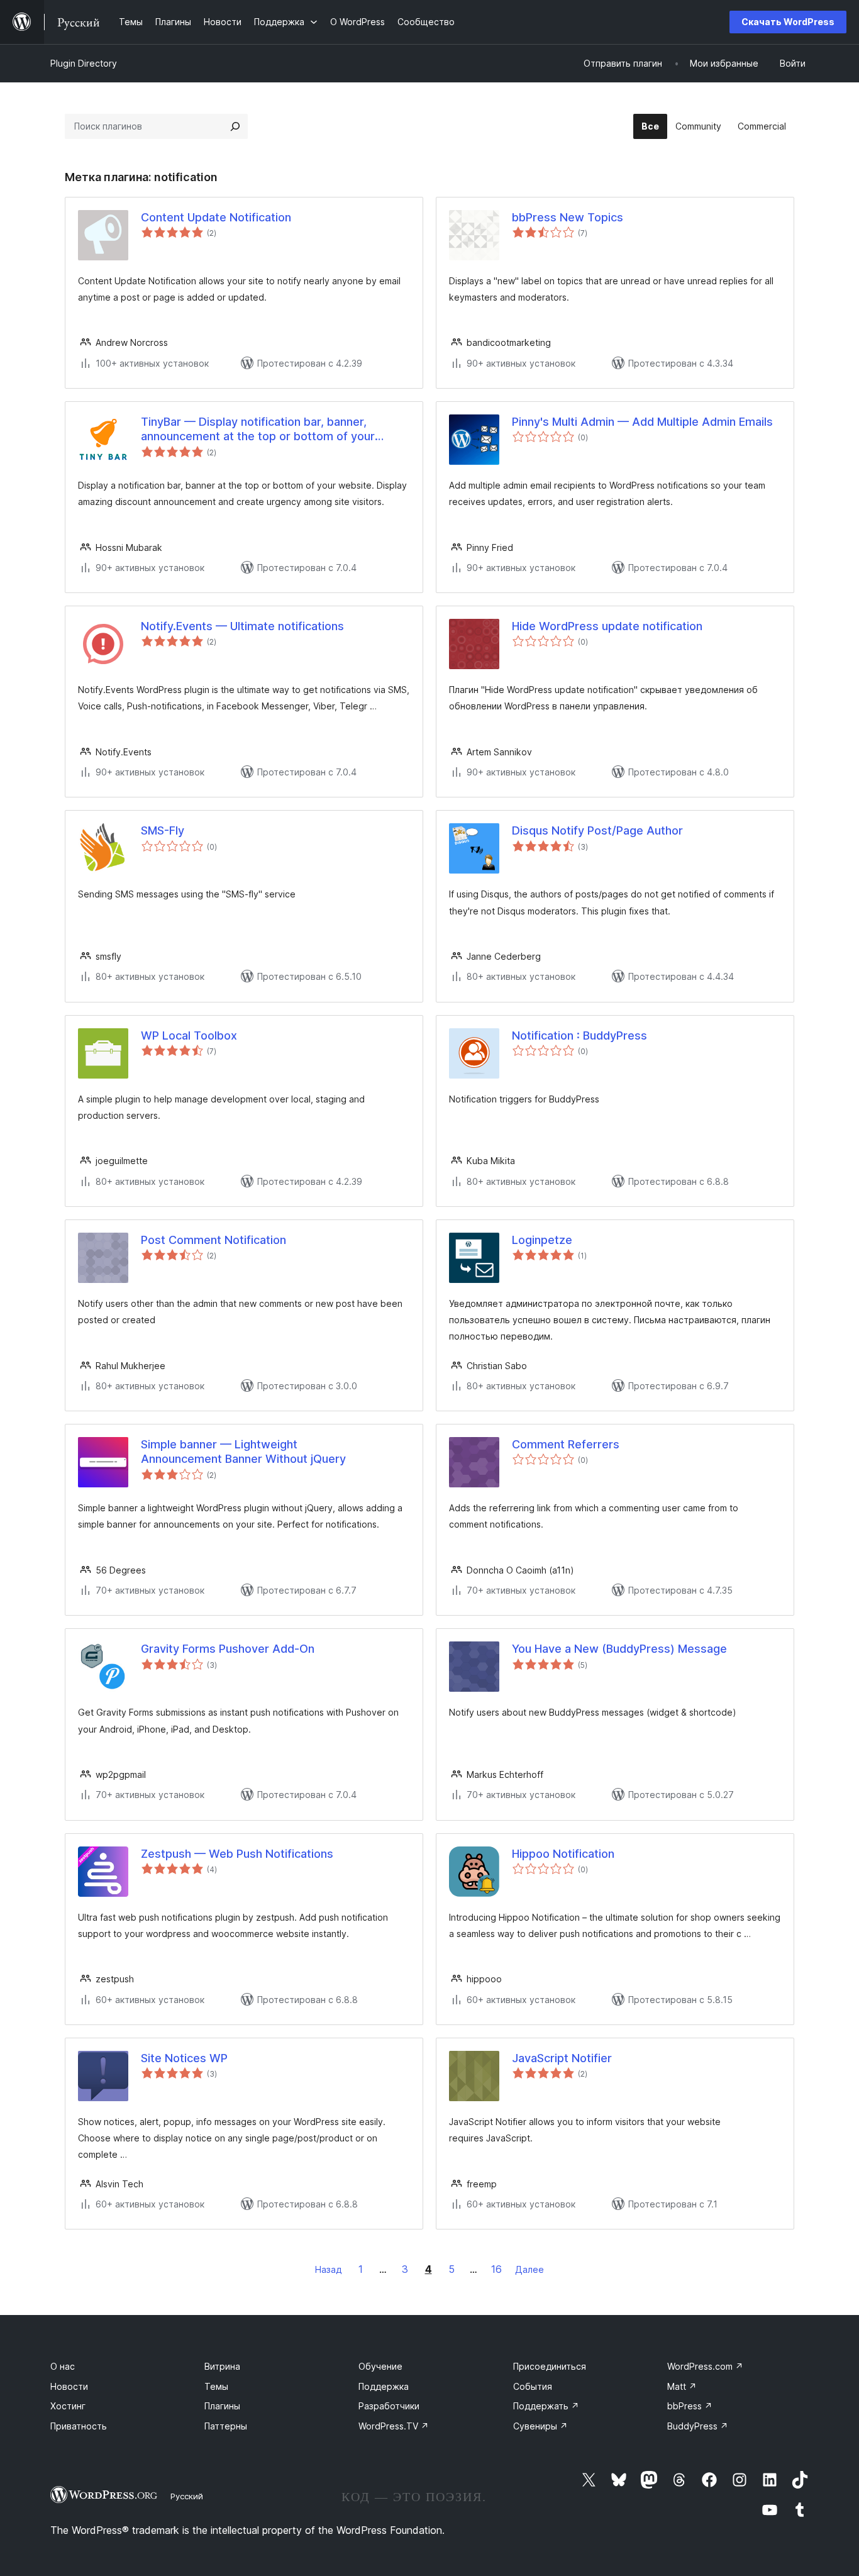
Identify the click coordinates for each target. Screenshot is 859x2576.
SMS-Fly (163, 830)
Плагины (222, 2406)
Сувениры (540, 2426)
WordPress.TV (394, 2426)
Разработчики (389, 2406)
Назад (329, 2269)
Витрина (222, 2366)
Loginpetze (542, 1240)
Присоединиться (550, 2366)
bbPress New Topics (568, 217)
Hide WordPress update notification (607, 626)
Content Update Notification (216, 217)
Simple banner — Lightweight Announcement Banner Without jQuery (243, 1452)
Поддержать (546, 2406)
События (533, 2386)
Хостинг (68, 2406)
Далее (529, 2269)
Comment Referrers (566, 1444)
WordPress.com (705, 2366)
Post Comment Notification (213, 1240)
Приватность (79, 2426)
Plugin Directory (84, 63)
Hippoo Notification (563, 1854)
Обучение (380, 2366)
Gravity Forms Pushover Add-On (228, 1649)
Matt (682, 2386)
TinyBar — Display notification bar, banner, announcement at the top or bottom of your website (258, 430)
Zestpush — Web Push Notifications (237, 1854)
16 (496, 2269)
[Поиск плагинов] (235, 126)
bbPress (690, 2406)
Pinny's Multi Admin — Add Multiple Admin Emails (642, 422)
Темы (216, 2386)
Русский (187, 2496)
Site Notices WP (184, 2058)
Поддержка (384, 2386)
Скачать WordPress (788, 22)
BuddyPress (698, 2426)
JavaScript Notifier (562, 2058)
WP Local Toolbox (189, 1035)
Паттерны (226, 2426)
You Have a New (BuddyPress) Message (619, 1649)
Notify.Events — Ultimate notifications (242, 626)
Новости (69, 2386)
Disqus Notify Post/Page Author (597, 830)
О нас (63, 2366)
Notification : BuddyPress (579, 1035)
